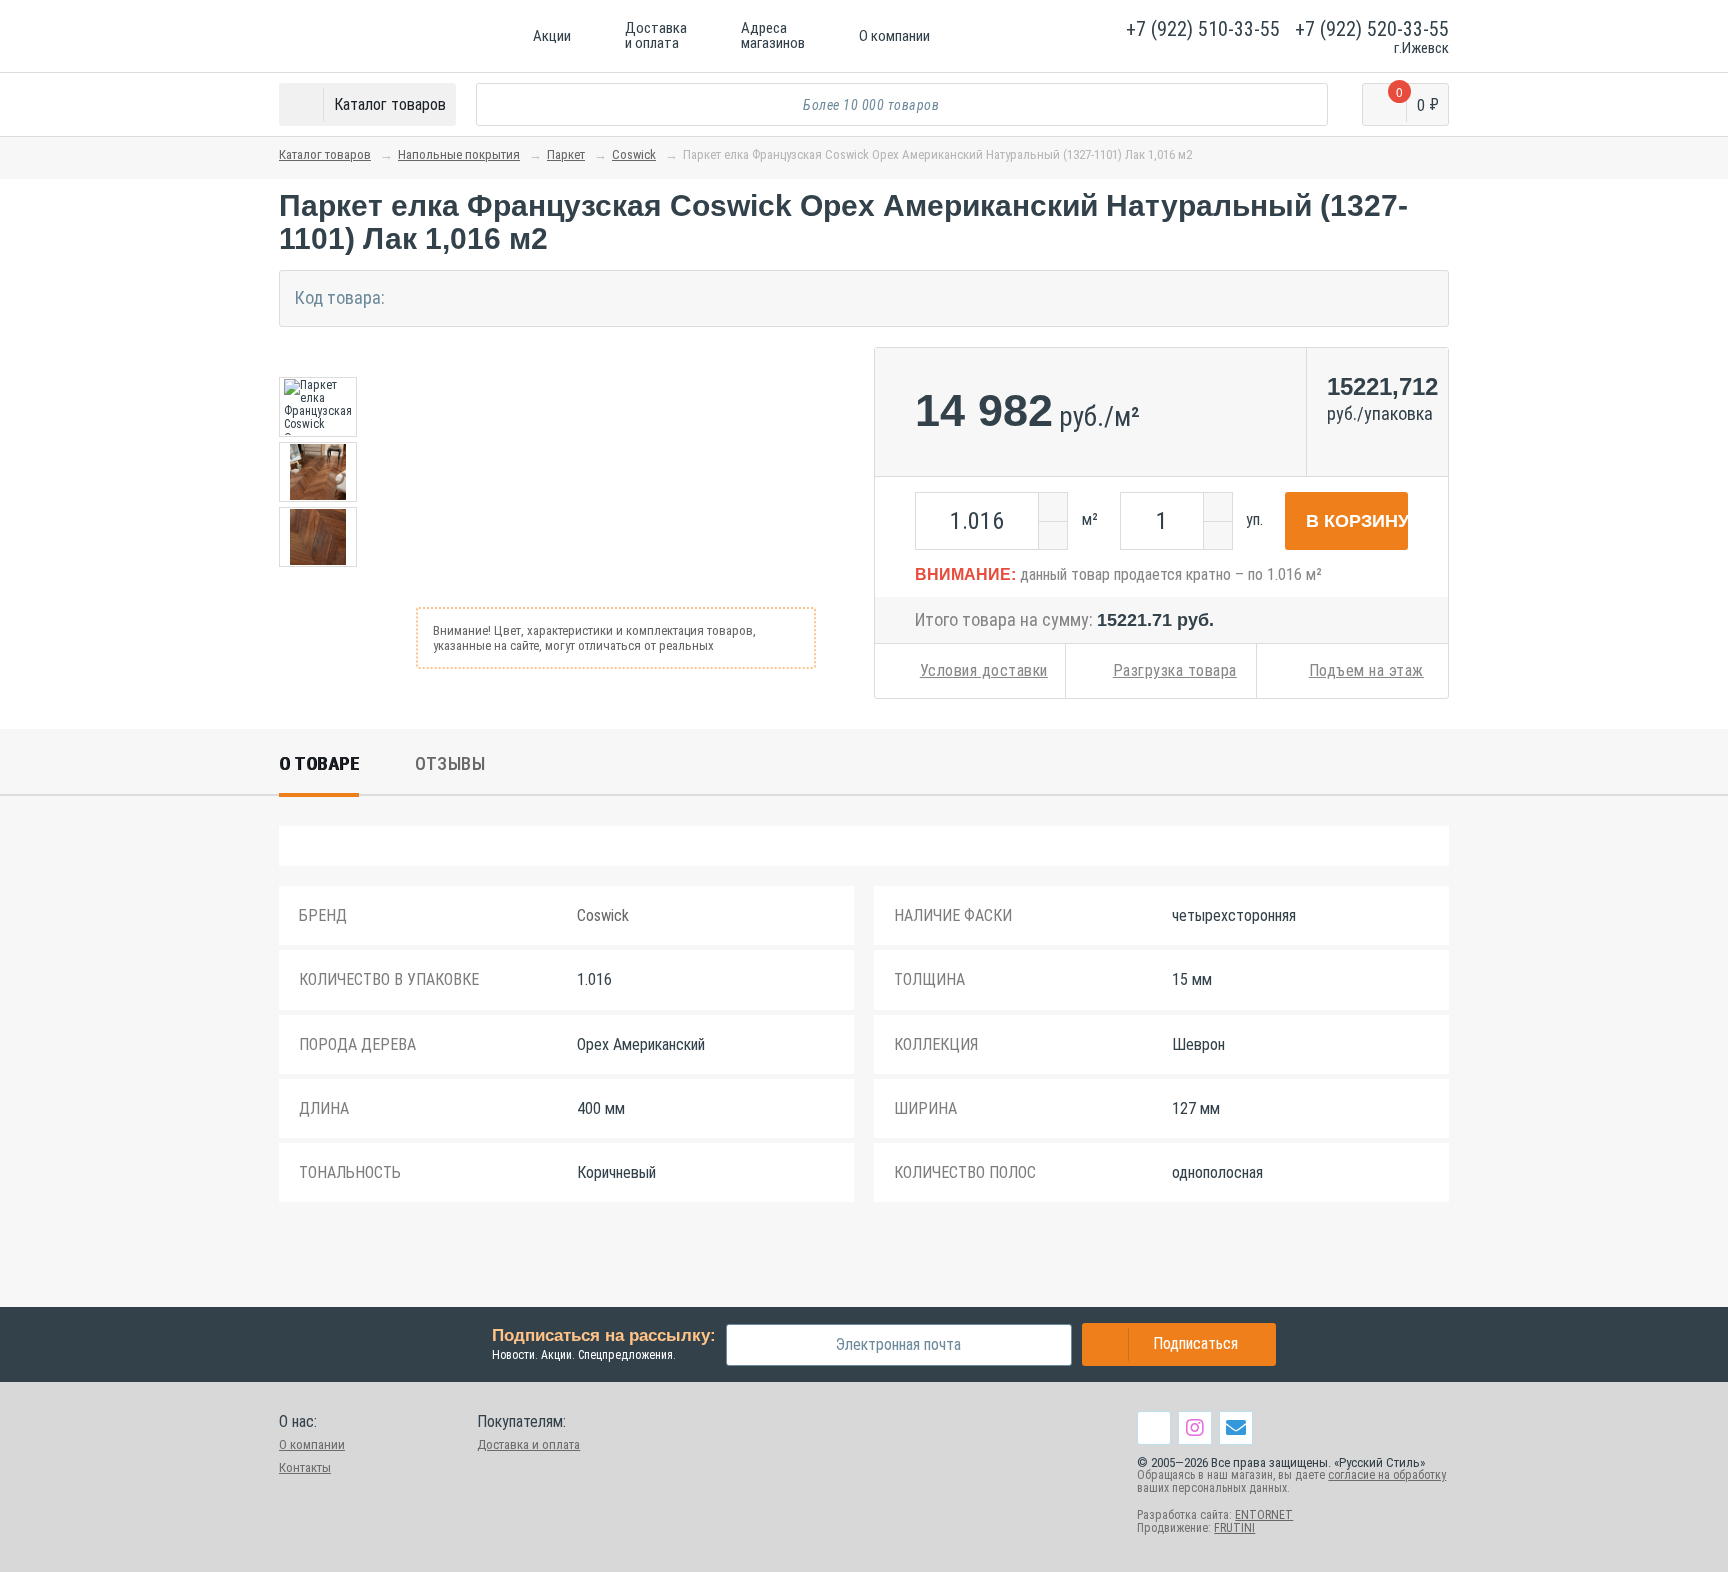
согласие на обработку (1387, 1475)
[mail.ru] (1236, 1427)
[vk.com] (1154, 1428)
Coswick (634, 154)
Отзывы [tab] (450, 763)
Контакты (305, 1467)
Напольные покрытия (459, 154)
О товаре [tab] (319, 763)
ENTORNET (1264, 1515)
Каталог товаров (325, 154)
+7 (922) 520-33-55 (1372, 29)
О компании (312, 1444)
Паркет (566, 154)
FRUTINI (1234, 1528)
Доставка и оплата (528, 1444)
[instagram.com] (1195, 1427)
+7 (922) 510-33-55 (1203, 29)
